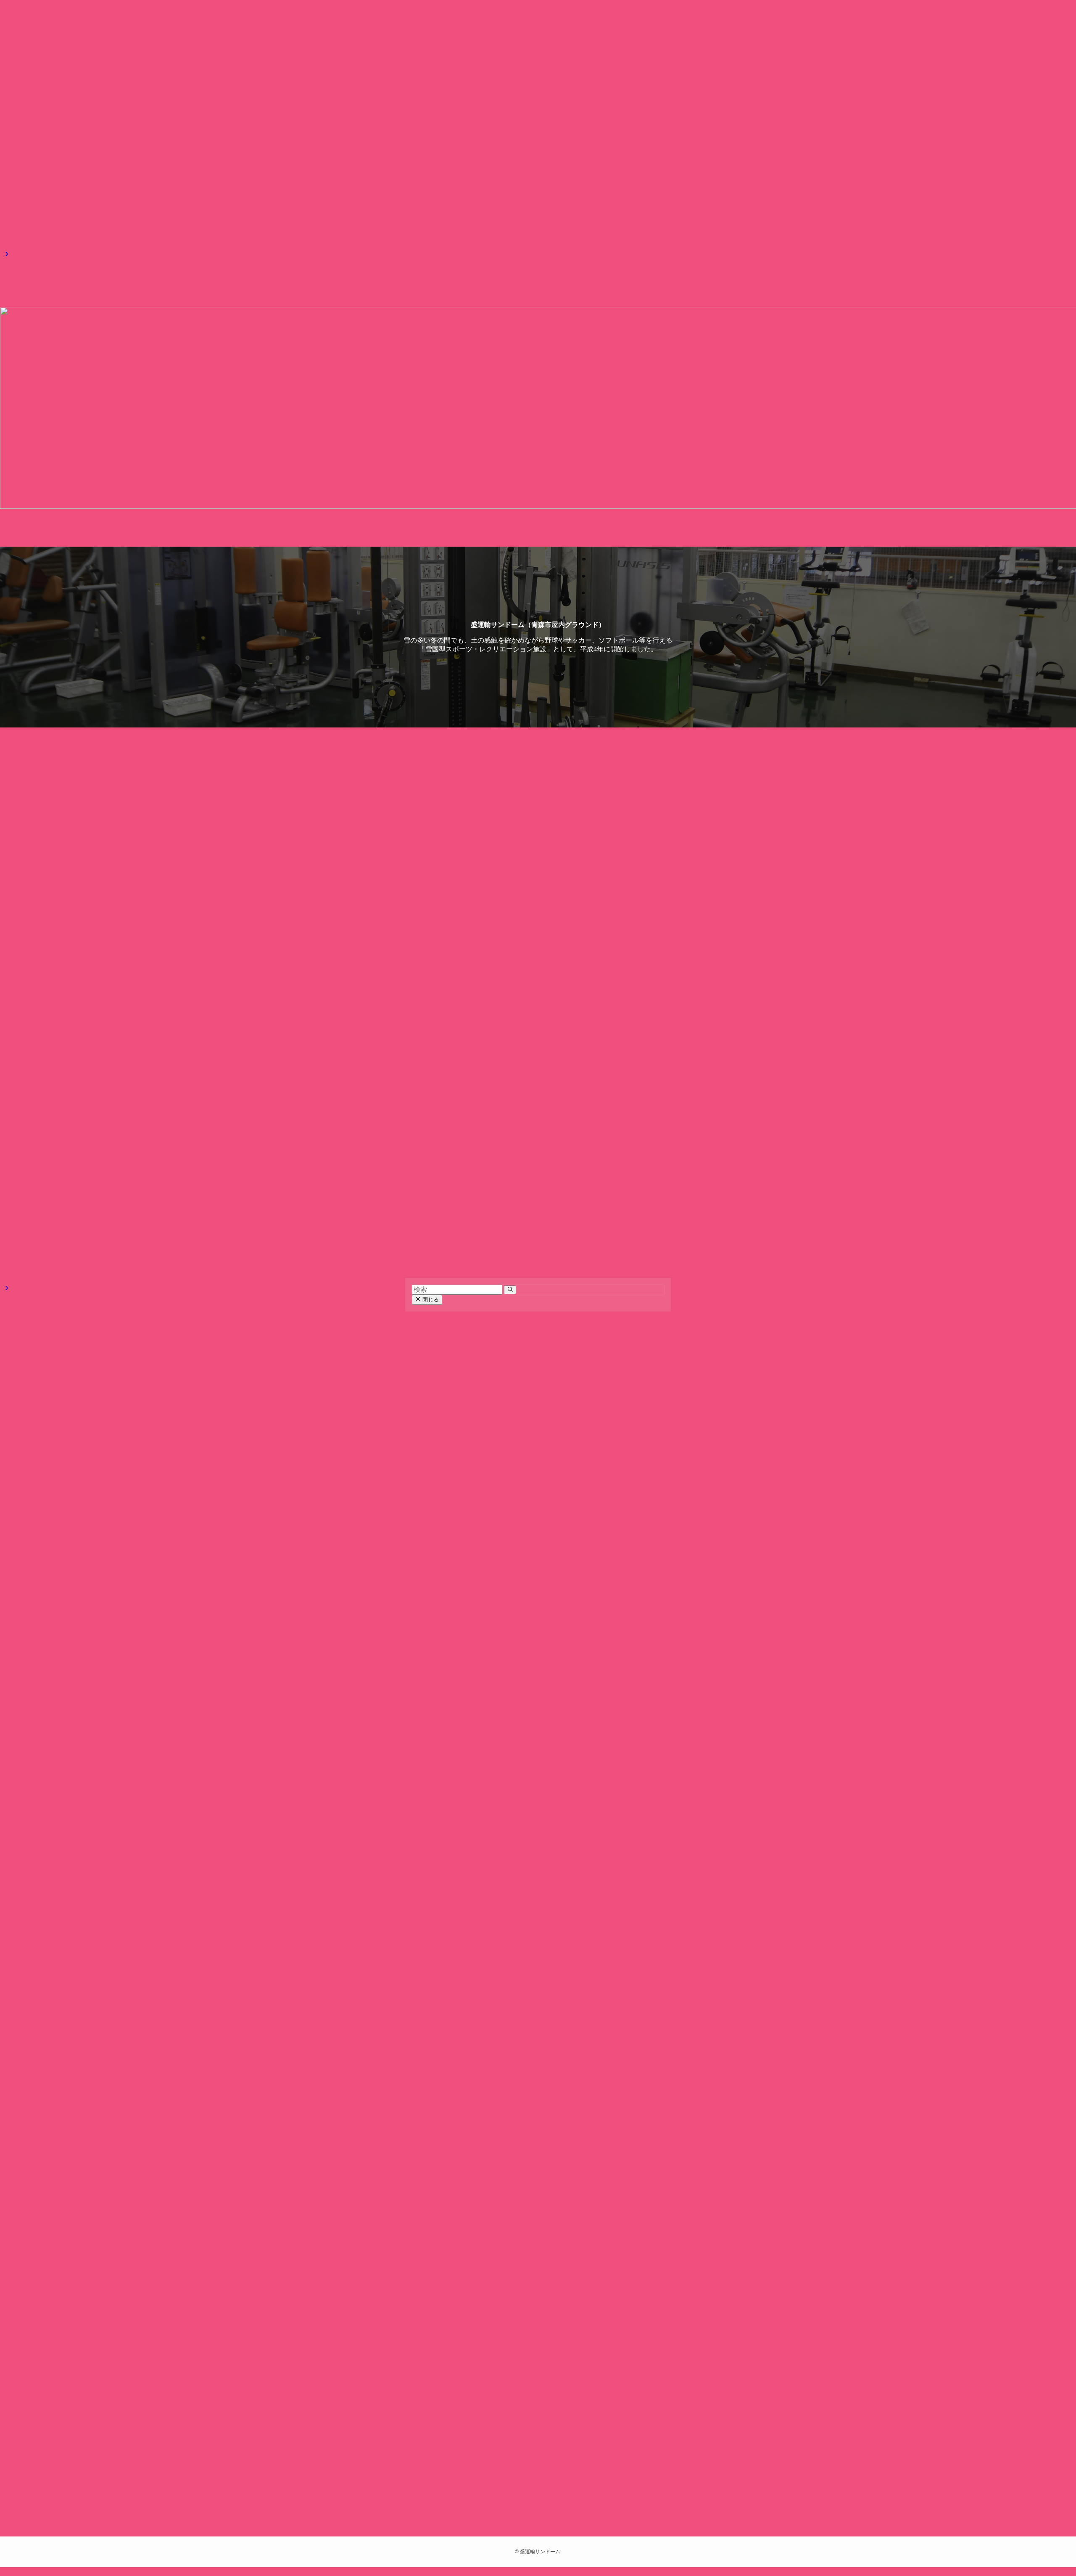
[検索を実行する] (510, 1290)
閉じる (430, 1300)
